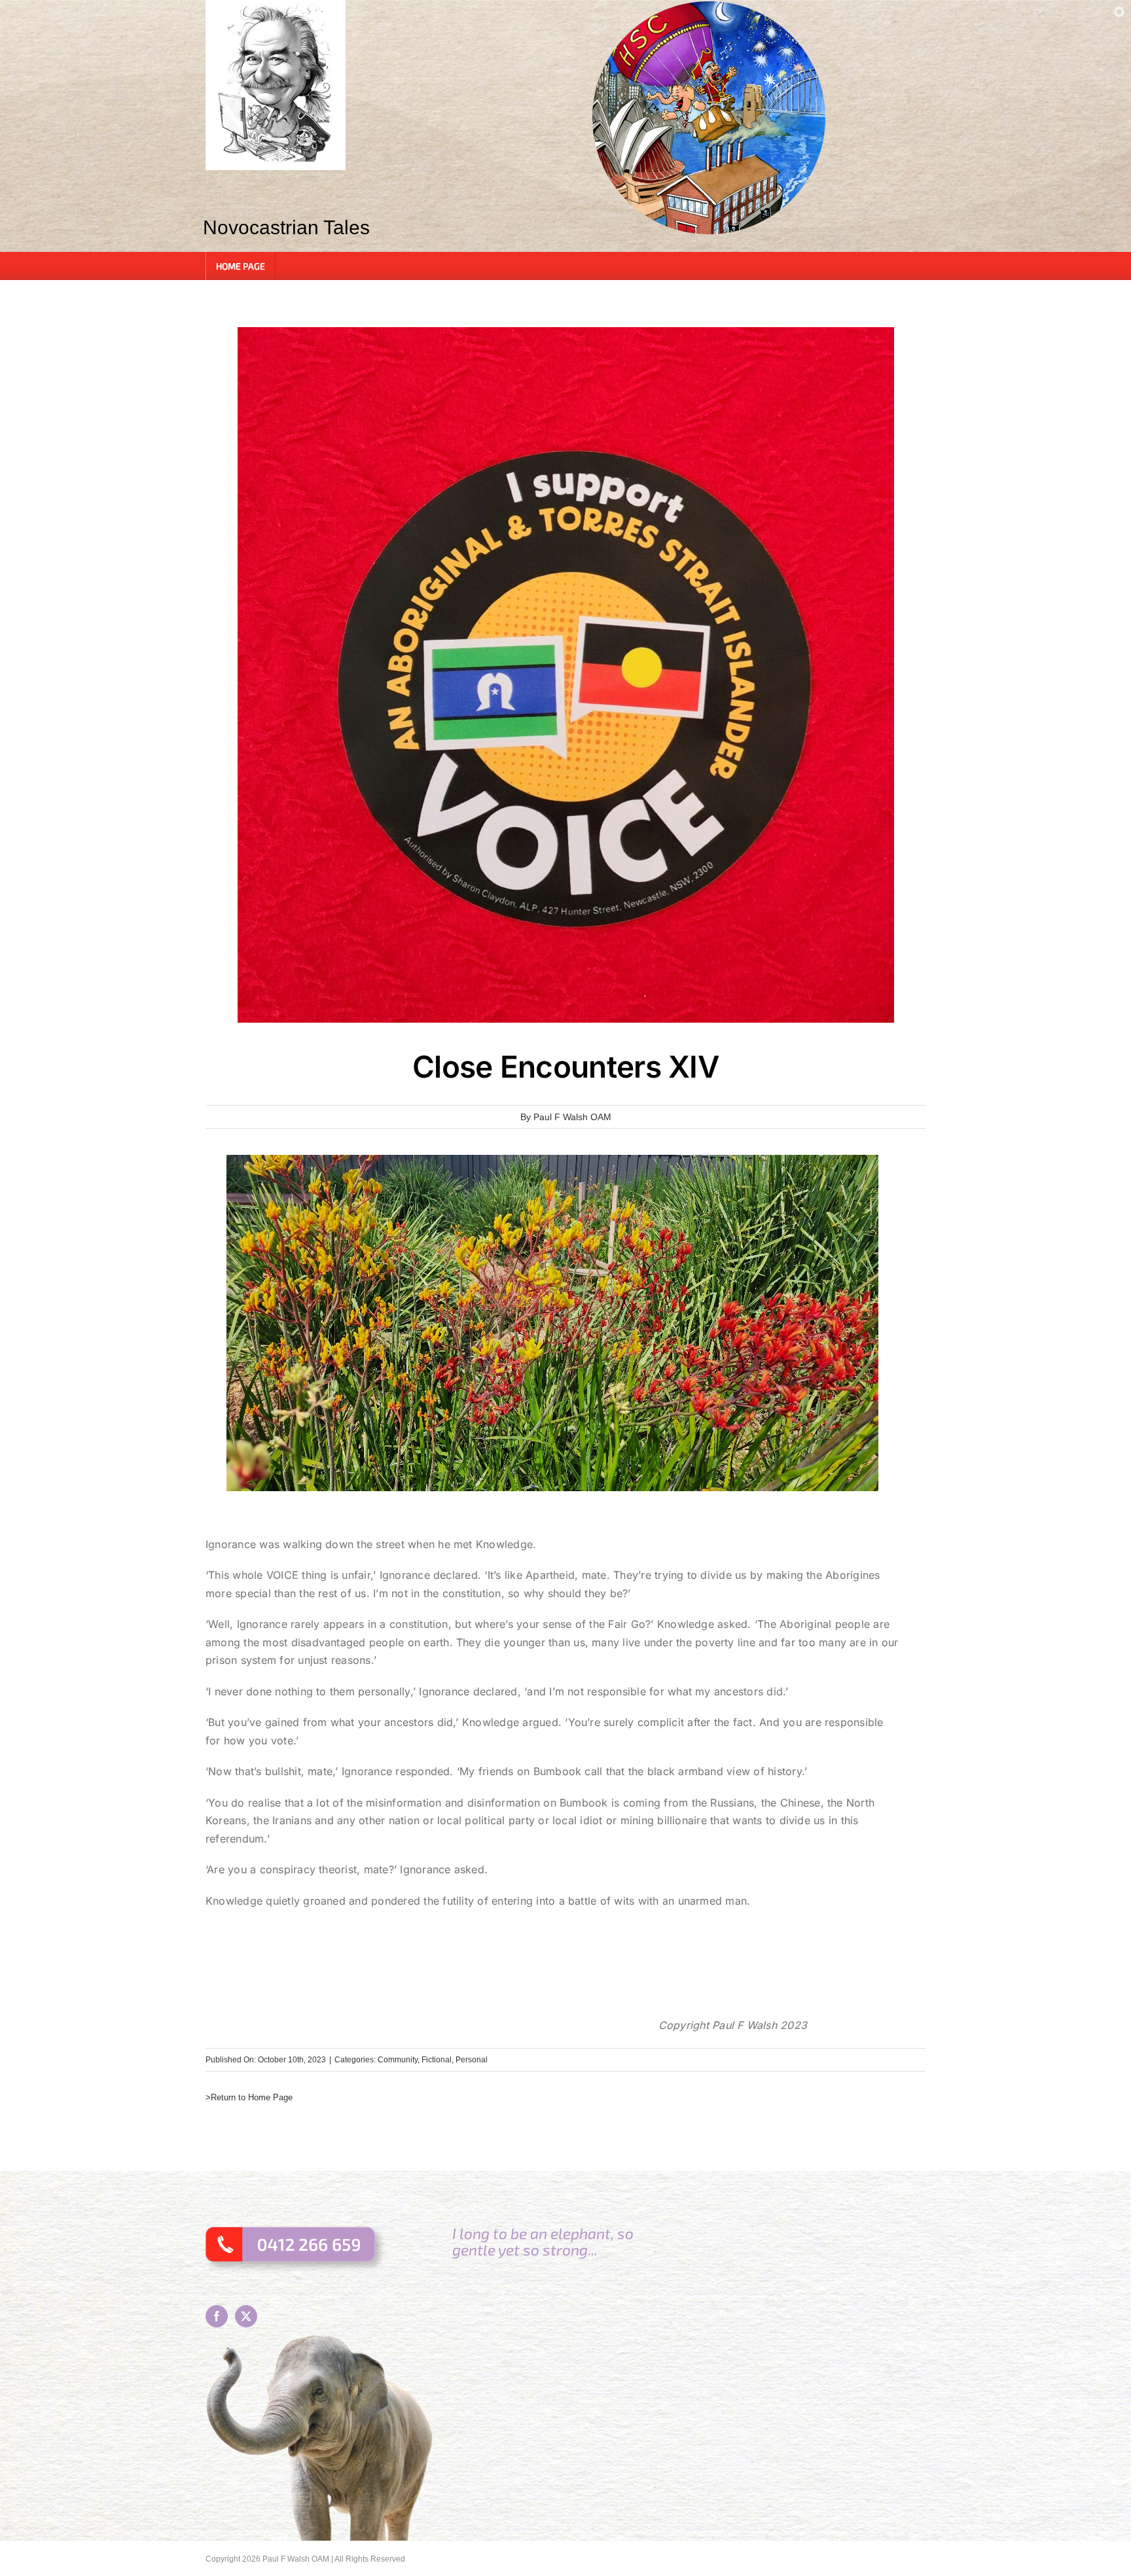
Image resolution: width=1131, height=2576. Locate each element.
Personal (472, 2060)
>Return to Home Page (249, 2097)
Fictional (437, 2060)
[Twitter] (246, 2316)
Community (398, 2060)
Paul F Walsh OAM (572, 1117)
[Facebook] (217, 2316)
